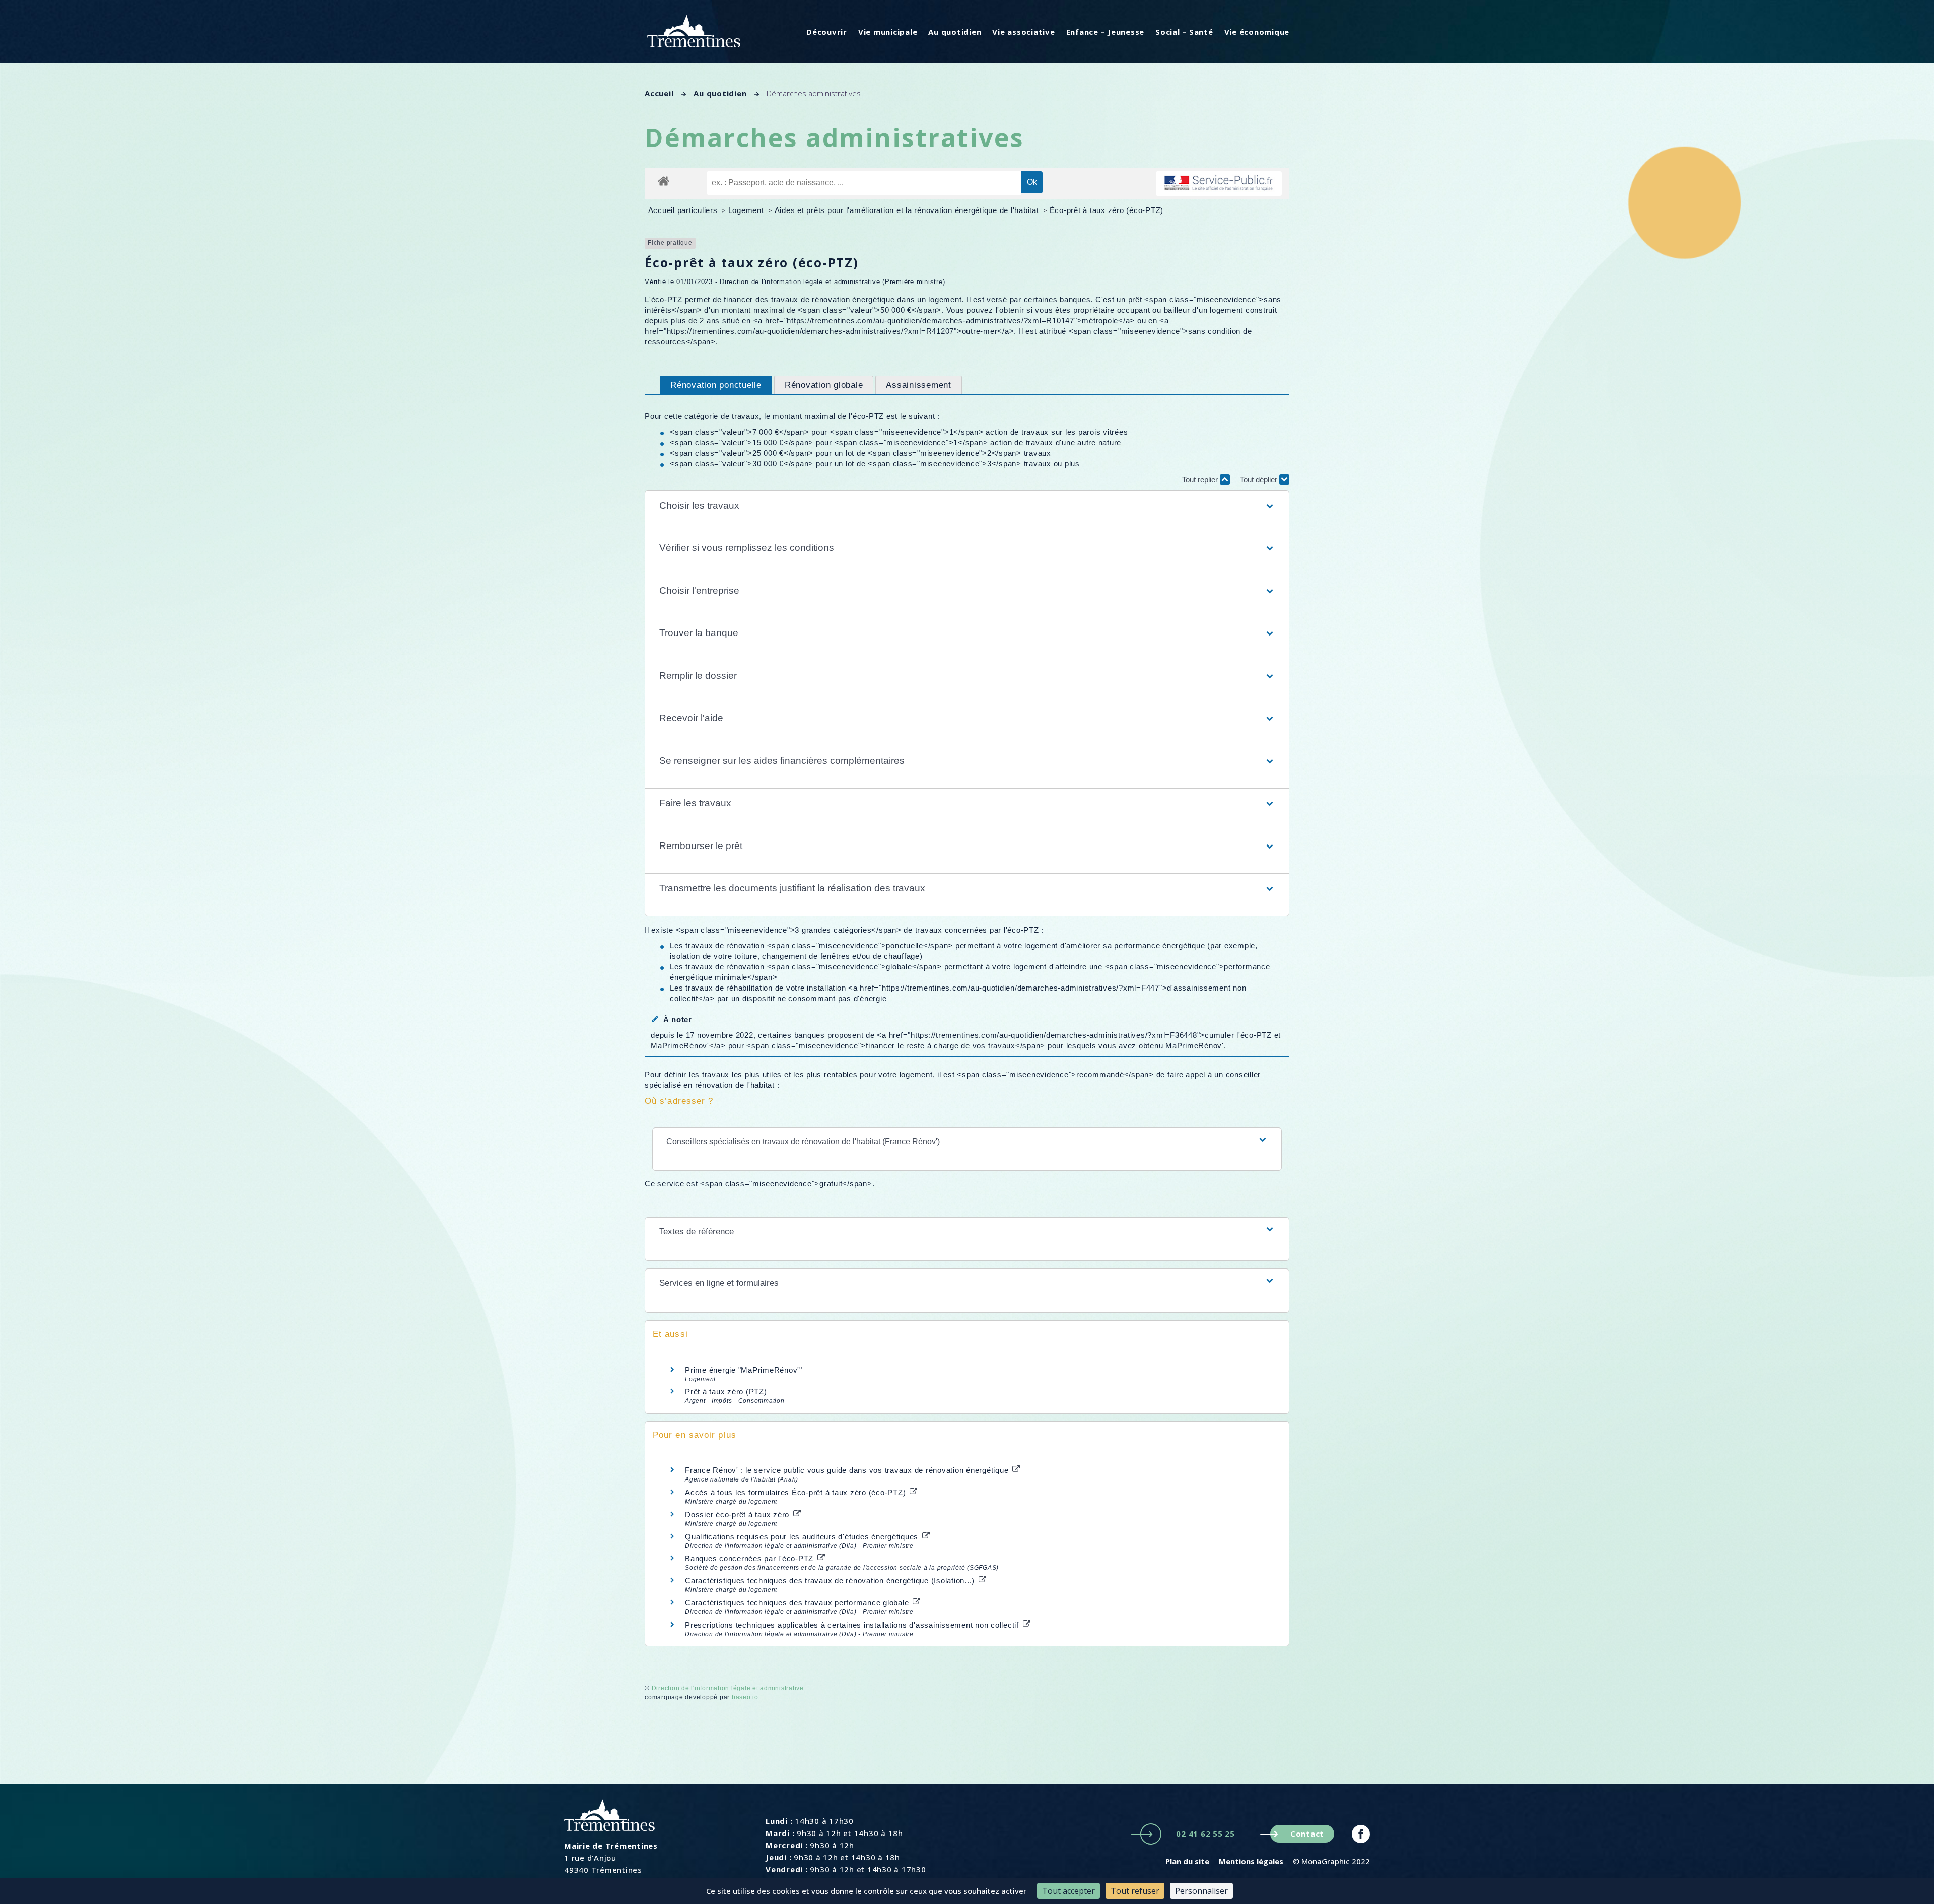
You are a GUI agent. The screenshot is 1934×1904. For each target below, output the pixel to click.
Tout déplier (1260, 480)
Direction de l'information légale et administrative (728, 1688)
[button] (967, 506)
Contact (1307, 1834)
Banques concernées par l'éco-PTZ (750, 1558)
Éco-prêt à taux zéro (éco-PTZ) (1107, 210)
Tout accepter (1068, 1891)
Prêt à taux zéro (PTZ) (726, 1392)
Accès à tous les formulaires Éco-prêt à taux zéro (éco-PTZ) (797, 1492)
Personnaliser (1201, 1891)
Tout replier (1201, 480)
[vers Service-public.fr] (1219, 184)
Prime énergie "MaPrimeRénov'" (745, 1370)
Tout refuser (1135, 1891)
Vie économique (1257, 32)
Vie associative (1023, 32)
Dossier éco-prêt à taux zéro (738, 1514)
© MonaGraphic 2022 (1331, 1861)
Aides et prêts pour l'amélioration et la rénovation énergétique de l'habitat (908, 210)
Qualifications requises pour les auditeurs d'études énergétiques (803, 1537)
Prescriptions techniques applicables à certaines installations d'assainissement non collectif (853, 1625)
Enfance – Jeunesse (1106, 32)
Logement (747, 210)
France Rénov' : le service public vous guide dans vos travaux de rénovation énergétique (848, 1470)
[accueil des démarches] (664, 181)
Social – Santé (1184, 32)
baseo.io (745, 1697)
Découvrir (827, 32)
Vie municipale (888, 32)
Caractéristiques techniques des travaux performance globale (798, 1603)
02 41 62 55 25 (1205, 1834)
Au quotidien (955, 32)
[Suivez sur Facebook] (1361, 1834)
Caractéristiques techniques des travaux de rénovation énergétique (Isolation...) (831, 1580)
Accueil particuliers (684, 210)
